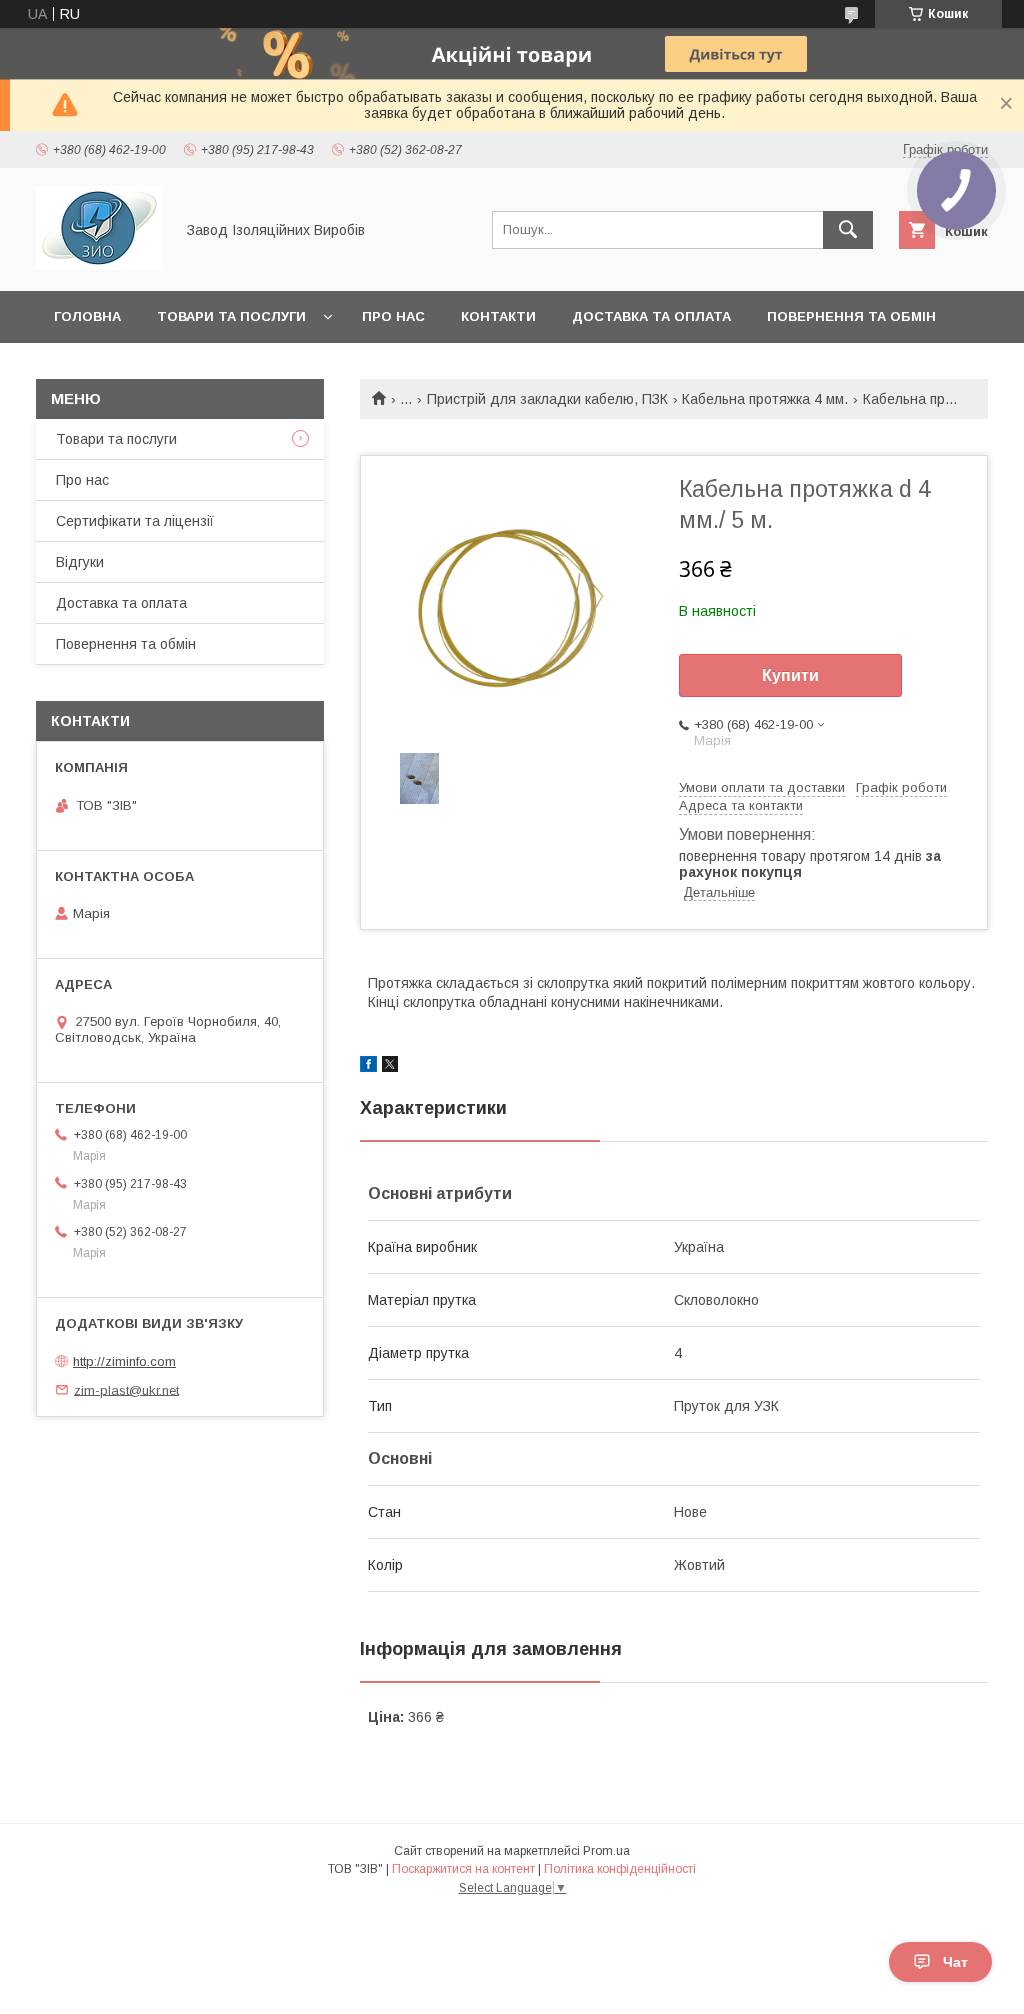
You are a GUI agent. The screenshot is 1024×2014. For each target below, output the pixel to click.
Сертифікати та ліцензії (135, 521)
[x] (390, 1067)
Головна (87, 316)
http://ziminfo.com (124, 1361)
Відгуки (80, 562)
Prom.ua (606, 1851)
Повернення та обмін (851, 316)
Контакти (498, 316)
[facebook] (368, 1067)
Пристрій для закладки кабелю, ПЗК (547, 399)
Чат (955, 1962)
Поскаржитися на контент (463, 1869)
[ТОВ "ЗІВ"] (99, 265)
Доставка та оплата (651, 316)
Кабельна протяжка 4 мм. (765, 399)
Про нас (393, 316)
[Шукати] (848, 230)
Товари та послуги (231, 316)
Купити (790, 675)
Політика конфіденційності (620, 1869)
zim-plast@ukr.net (126, 1389)
